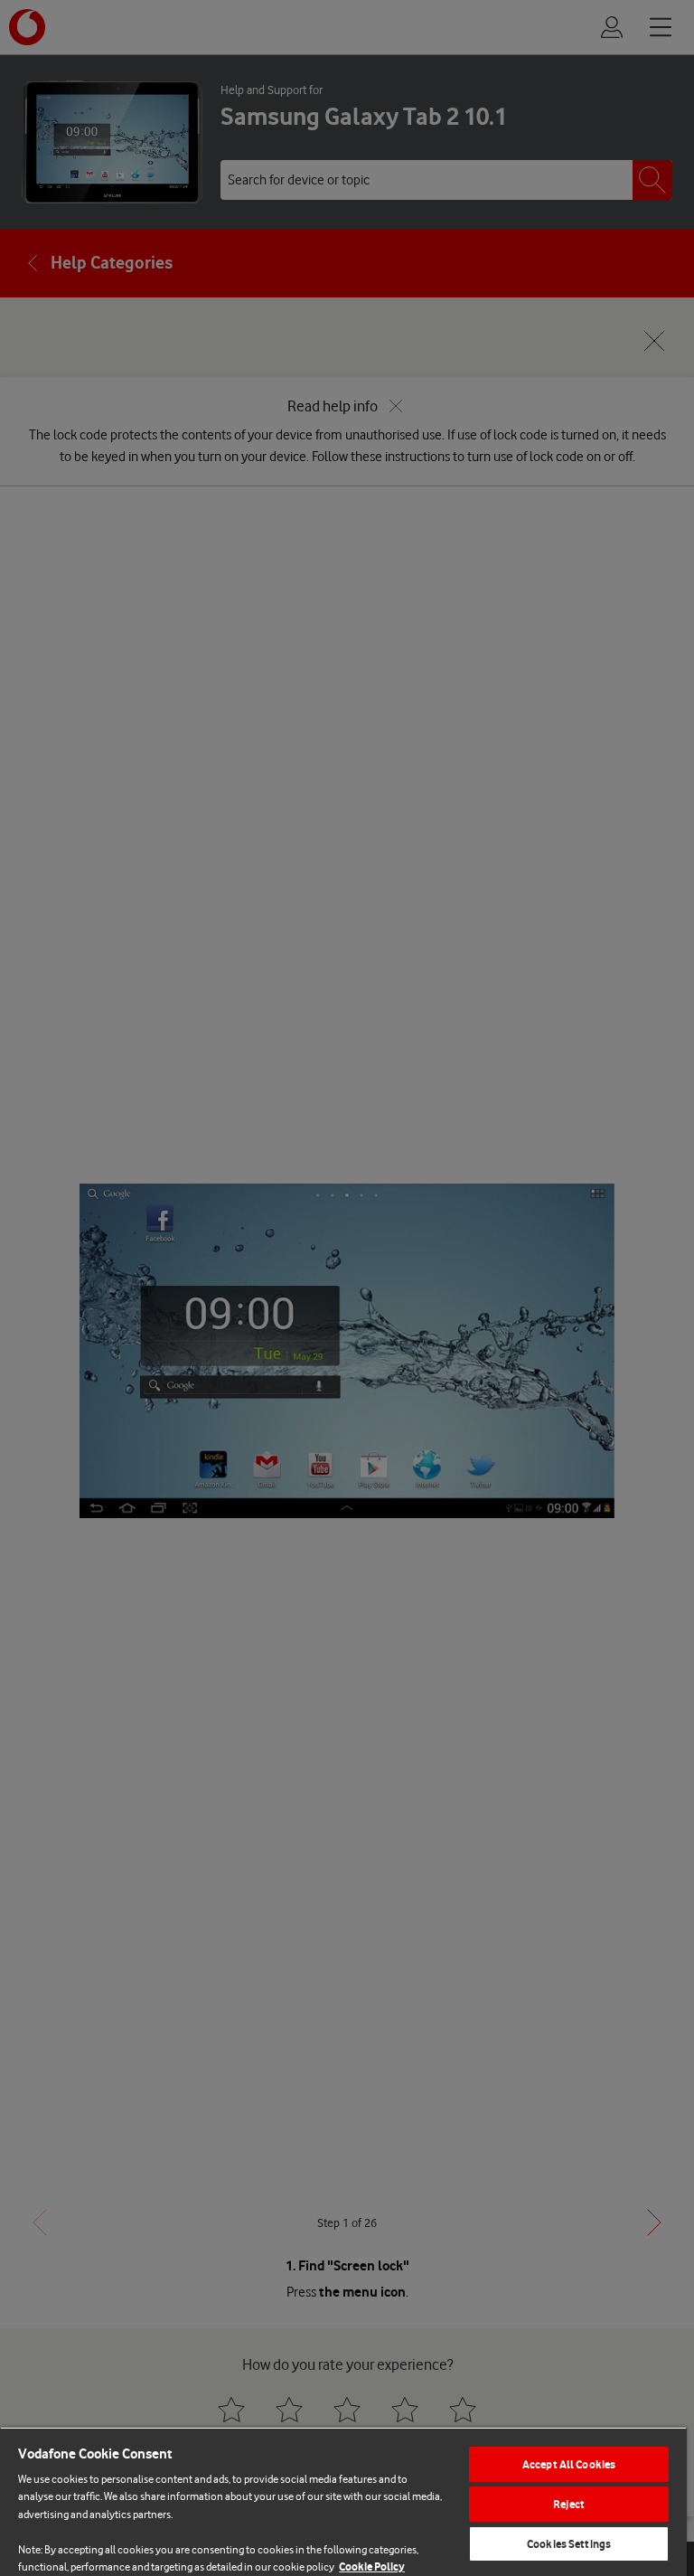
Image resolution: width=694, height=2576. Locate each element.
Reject (569, 2504)
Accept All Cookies (569, 2464)
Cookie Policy (372, 2567)
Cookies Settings (569, 2544)
